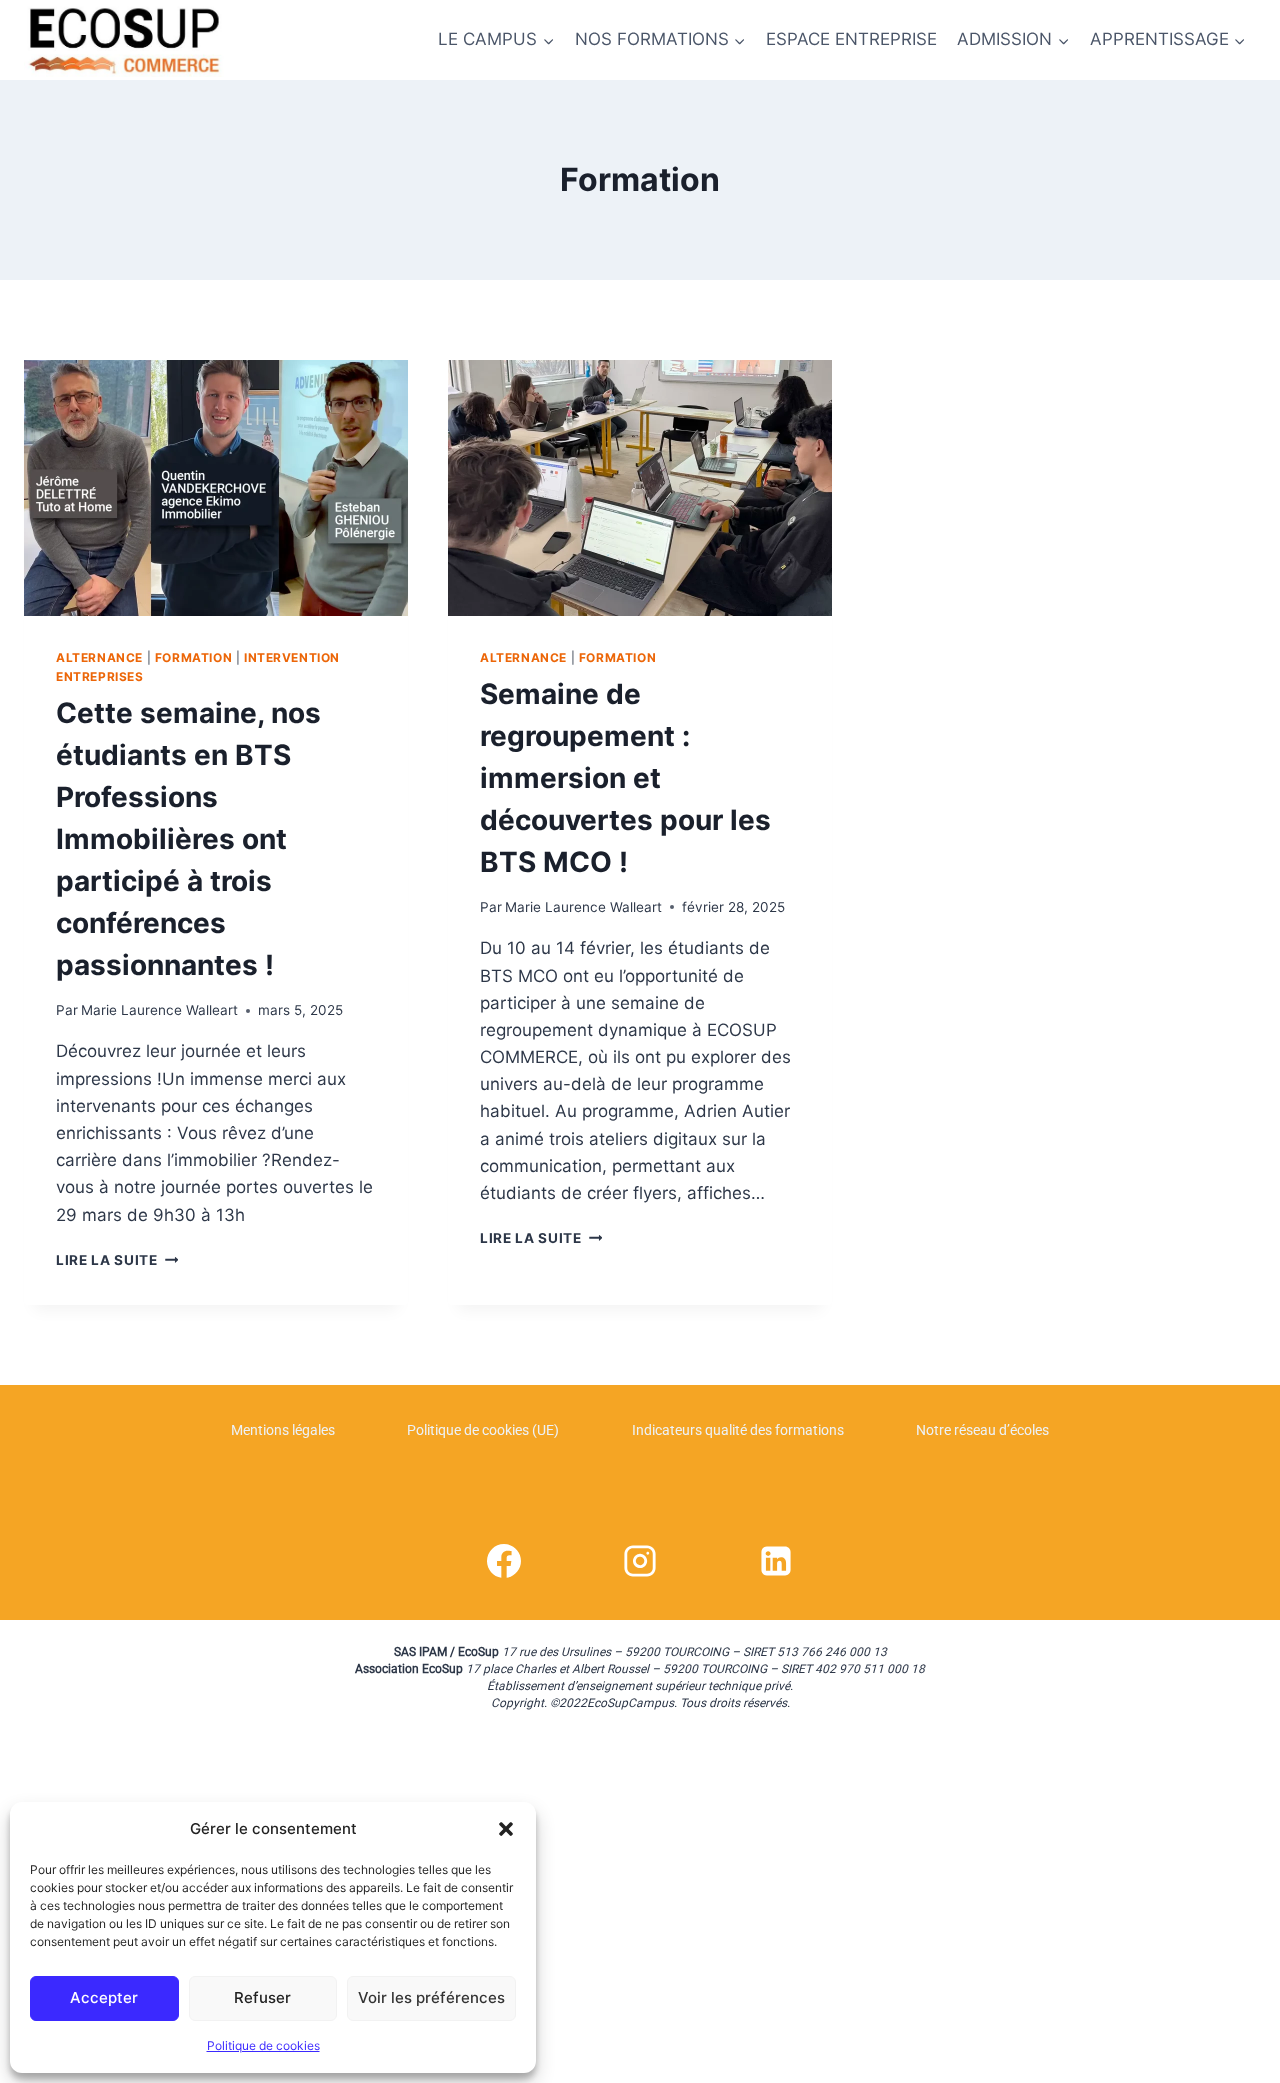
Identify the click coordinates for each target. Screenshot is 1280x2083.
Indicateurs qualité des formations (738, 1430)
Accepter (104, 1997)
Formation (193, 657)
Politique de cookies (263, 2045)
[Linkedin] (776, 1561)
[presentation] (216, 488)
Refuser (262, 1997)
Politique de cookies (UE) (483, 1430)
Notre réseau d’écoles (982, 1430)
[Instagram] (640, 1561)
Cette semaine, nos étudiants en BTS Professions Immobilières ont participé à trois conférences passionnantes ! (188, 839)
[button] (506, 1829)
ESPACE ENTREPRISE (851, 39)
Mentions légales (283, 1430)
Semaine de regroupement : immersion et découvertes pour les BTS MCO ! (625, 778)
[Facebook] (504, 1561)
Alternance (99, 657)
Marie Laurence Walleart (159, 1010)
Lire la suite (117, 1260)
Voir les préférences (431, 1997)
